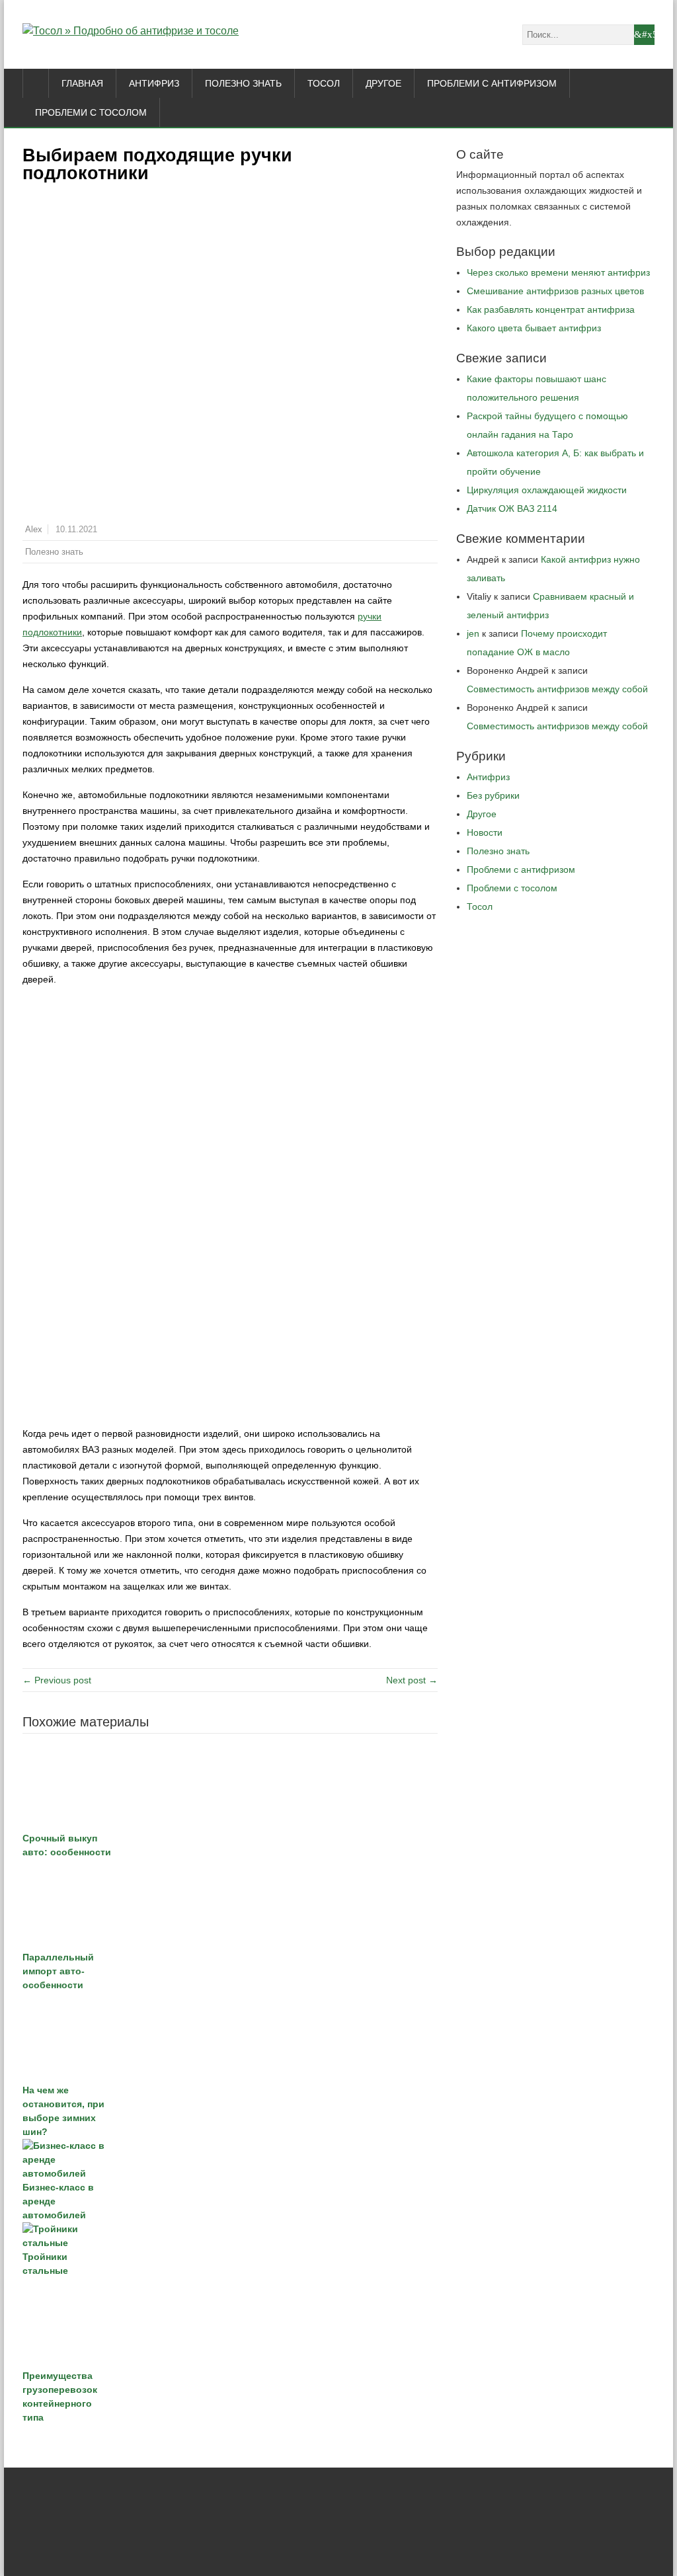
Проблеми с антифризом (492, 83)
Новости (485, 832)
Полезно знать (243, 83)
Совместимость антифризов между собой (557, 689)
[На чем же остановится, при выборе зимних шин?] (230, 2038)
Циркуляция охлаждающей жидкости (547, 490)
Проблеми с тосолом (91, 112)
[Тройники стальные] (230, 2236)
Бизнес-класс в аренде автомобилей (58, 2201)
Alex (34, 530)
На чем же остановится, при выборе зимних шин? (63, 2111)
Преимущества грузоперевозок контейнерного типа (60, 2396)
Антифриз (154, 83)
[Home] (36, 83)
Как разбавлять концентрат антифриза (551, 309)
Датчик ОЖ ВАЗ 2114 (512, 508)
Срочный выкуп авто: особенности (67, 1845)
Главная (82, 83)
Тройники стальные (45, 2264)
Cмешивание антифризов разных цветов (555, 291)
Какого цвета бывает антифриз (534, 328)
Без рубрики (493, 795)
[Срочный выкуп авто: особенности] (230, 1786)
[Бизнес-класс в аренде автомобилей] (230, 2160)
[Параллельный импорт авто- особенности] (230, 1905)
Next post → (412, 1680)
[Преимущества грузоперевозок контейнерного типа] (230, 2323)
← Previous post (57, 1680)
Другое (383, 83)
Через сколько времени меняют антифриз (558, 272)
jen (473, 633)
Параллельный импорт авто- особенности (58, 1971)
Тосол (324, 83)
